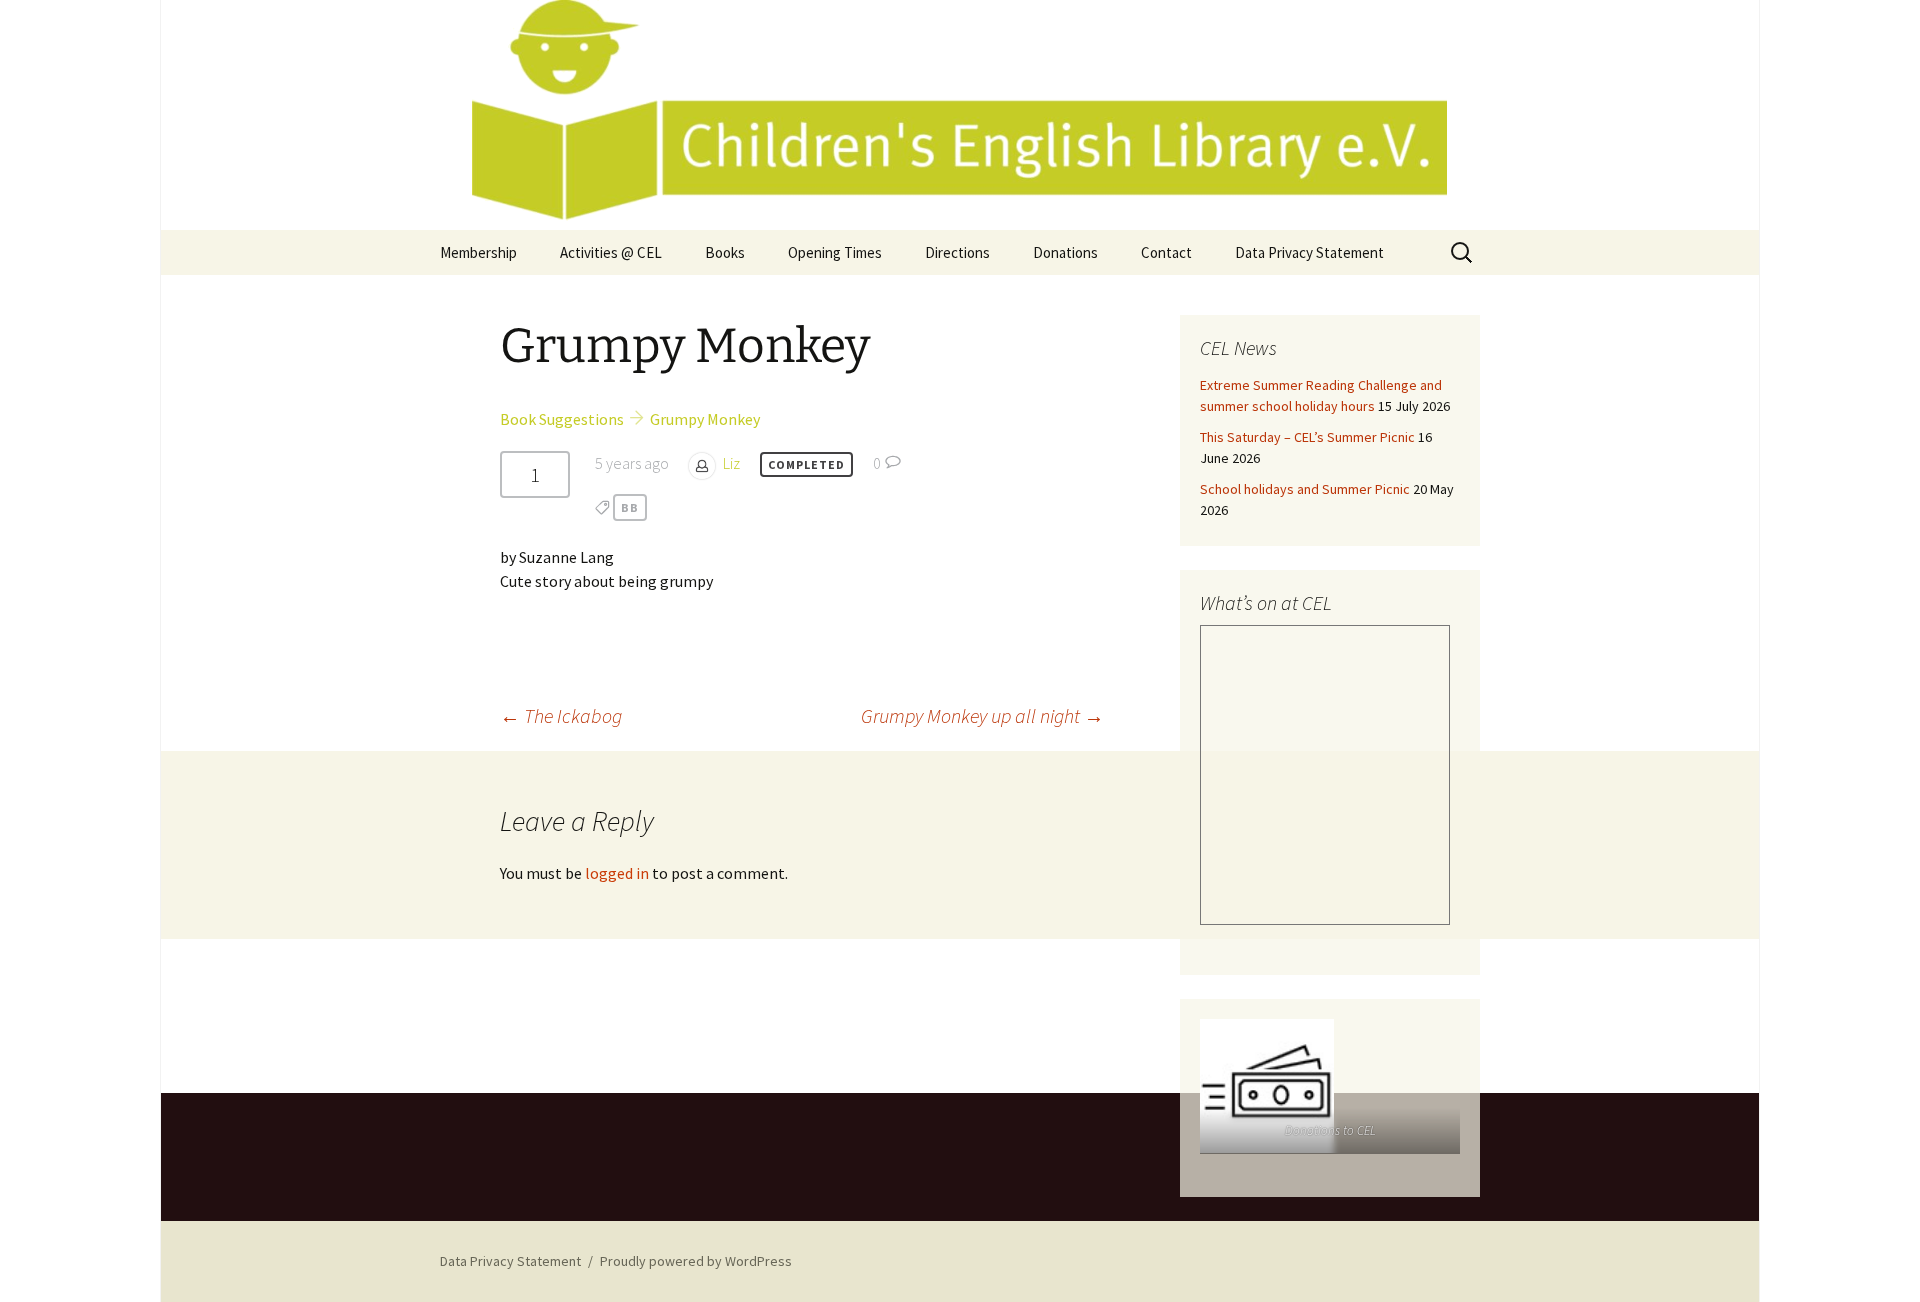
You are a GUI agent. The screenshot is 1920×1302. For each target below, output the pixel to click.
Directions (957, 252)
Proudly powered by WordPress (696, 1261)
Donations (1065, 252)
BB (630, 507)
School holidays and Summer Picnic (1305, 489)
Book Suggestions (562, 419)
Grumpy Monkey (705, 419)
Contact (1166, 252)
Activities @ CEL (611, 252)
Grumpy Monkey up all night (982, 715)
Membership (478, 252)
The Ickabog (561, 715)
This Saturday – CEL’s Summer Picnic (1307, 437)
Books (725, 252)
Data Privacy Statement (1309, 252)
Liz (731, 463)
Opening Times (835, 252)
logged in (617, 873)
